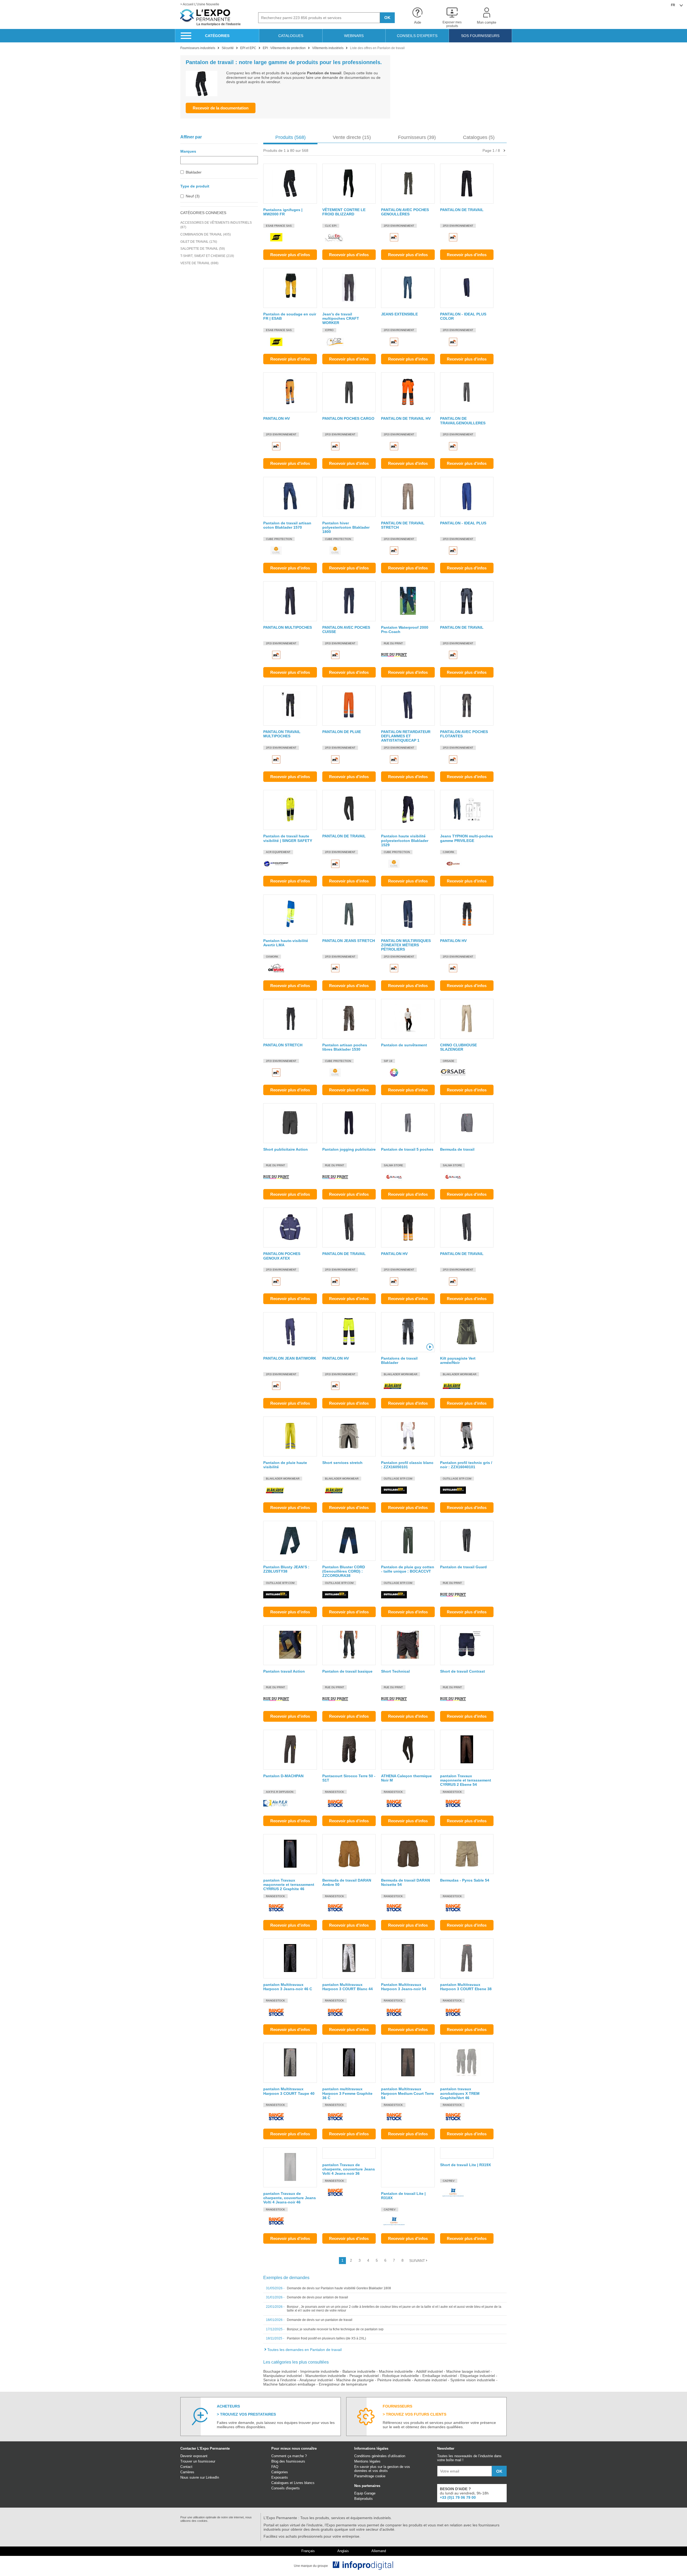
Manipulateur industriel (283, 2376)
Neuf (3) (193, 196)
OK (387, 18)
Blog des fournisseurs (288, 2461)
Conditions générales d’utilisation (380, 2456)
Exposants (280, 2477)
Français (308, 2551)
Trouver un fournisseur (198, 2461)
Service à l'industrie (280, 2380)
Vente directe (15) (352, 137)
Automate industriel (430, 2380)
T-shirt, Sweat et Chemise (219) (207, 256)
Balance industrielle (359, 2371)
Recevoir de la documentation (221, 108)
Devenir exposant (194, 2456)
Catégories (280, 2472)
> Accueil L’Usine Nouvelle (200, 4)
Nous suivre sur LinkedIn (200, 2477)
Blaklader (194, 172)
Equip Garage (365, 2493)
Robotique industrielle (401, 2376)
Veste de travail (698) (199, 263)
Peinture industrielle (394, 2380)
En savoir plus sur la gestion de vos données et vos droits (382, 2469)
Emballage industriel (440, 2376)
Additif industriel (429, 2371)
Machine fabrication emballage (289, 2384)
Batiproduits (363, 2499)
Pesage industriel (364, 2376)
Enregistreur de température (343, 2384)
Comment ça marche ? (289, 2456)
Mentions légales (367, 2461)
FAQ (275, 2467)
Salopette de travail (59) (203, 249)
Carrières (187, 2472)
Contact (186, 2467)
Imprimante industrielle (320, 2371)
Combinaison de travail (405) (206, 234)
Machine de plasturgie (355, 2380)
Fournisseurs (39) (417, 137)
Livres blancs (304, 2483)
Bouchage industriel (280, 2371)
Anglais (343, 2551)
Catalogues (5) (479, 137)
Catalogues (280, 2483)
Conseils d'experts (286, 2488)
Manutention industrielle (326, 2376)
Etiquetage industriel (478, 2376)
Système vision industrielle (473, 2380)
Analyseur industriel (316, 2380)
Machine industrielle (396, 2371)
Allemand (379, 2551)
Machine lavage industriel (468, 2371)
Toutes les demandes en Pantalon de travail (304, 2350)
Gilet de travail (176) (199, 242)
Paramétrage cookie (370, 2476)
